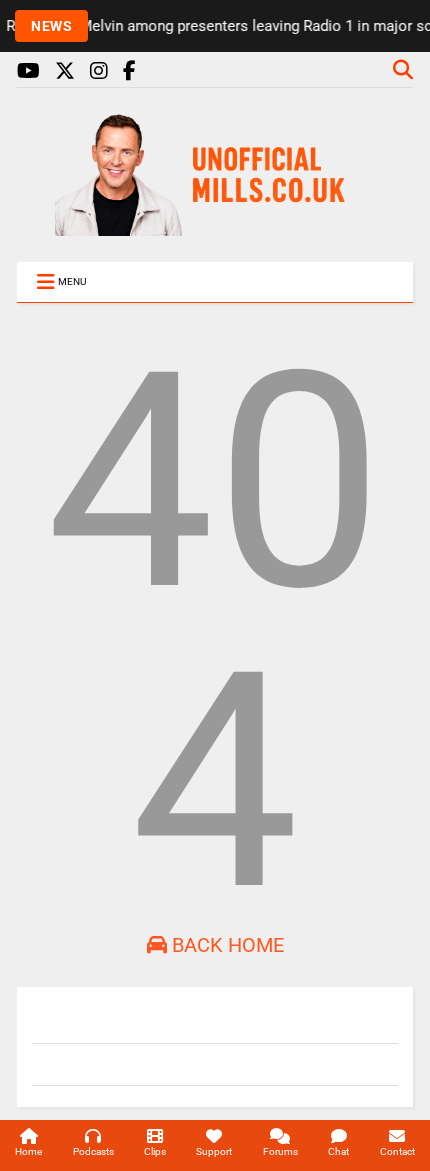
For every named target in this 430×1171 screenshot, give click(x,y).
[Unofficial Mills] (215, 227)
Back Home (225, 945)
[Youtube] (28, 71)
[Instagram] (99, 71)
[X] (65, 71)
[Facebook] (129, 71)
